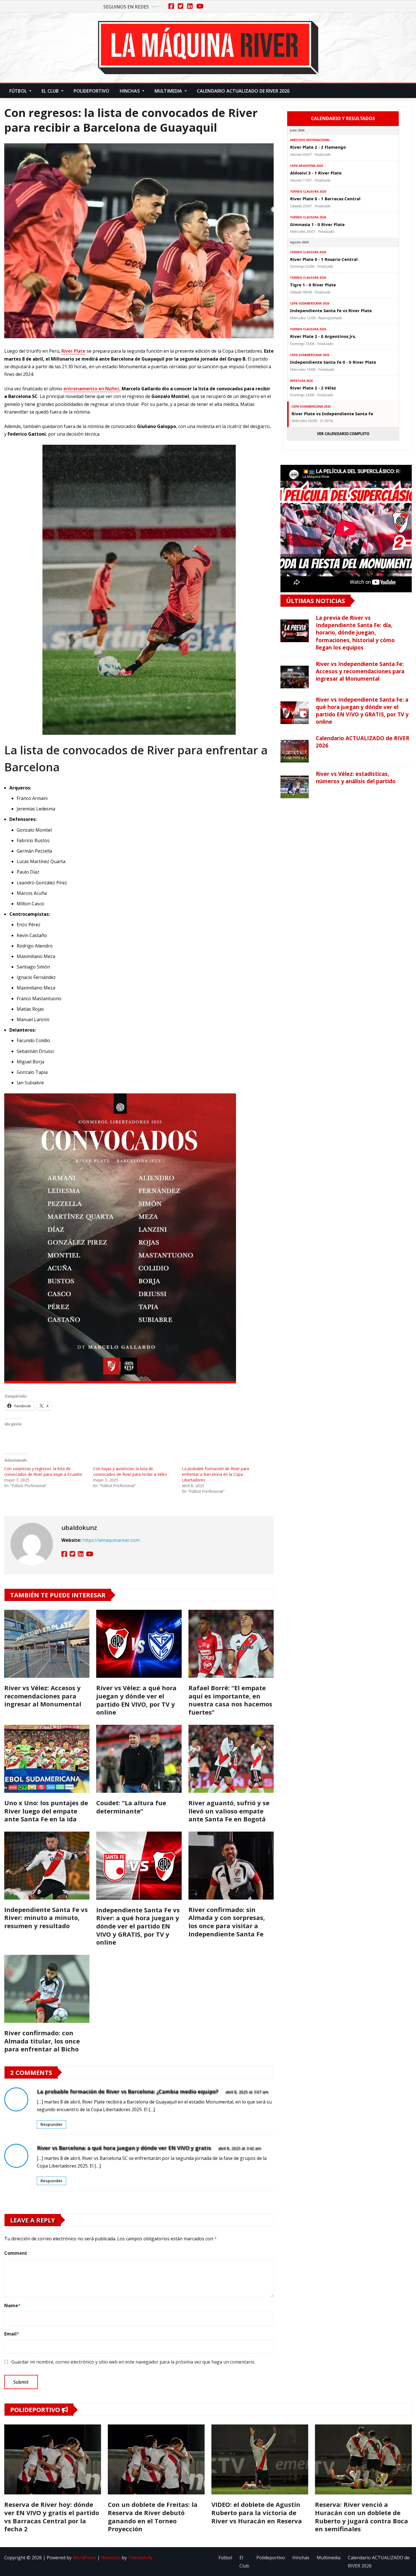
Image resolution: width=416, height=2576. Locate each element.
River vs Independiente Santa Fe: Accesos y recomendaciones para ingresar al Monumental (360, 671)
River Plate (73, 351)
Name (12, 2305)
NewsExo (111, 2558)
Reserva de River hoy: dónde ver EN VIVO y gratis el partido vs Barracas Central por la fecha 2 (52, 2517)
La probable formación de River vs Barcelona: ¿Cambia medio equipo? (127, 2091)
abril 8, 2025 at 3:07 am (247, 2092)
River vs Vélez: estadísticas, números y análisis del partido (356, 777)
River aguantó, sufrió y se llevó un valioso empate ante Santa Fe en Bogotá (229, 1811)
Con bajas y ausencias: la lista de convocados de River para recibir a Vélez (130, 1471)
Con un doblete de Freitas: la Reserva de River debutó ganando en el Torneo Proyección (153, 2517)
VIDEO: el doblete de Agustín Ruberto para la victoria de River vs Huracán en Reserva (257, 2512)
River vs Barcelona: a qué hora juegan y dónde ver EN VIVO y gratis (124, 2148)
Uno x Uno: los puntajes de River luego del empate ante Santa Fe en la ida (46, 1811)
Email (12, 2334)
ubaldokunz (79, 1527)
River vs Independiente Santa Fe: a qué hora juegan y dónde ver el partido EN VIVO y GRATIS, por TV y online (362, 711)
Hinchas (130, 91)
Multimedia (169, 91)
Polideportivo (92, 91)
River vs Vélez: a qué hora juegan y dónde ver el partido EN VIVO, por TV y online (136, 1700)
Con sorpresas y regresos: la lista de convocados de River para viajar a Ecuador (43, 1471)
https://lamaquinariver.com (111, 1540)
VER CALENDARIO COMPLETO (343, 434)
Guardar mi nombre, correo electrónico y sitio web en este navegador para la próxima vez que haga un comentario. (133, 2362)
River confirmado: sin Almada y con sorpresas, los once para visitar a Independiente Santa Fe (227, 1922)
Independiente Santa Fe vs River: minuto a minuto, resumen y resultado (46, 1918)
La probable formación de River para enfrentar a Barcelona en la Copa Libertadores (215, 1474)
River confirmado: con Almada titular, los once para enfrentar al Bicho (42, 2041)
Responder (52, 2124)
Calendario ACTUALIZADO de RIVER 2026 (243, 91)
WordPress (84, 2558)
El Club (51, 91)
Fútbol (19, 91)
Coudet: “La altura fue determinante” (131, 1807)
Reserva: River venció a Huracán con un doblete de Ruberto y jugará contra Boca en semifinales (362, 2517)
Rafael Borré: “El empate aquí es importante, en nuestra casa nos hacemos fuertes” (230, 1700)
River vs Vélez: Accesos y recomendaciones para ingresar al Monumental (43, 1696)
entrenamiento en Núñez (91, 389)
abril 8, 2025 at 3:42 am (239, 2148)
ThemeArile (140, 2558)
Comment (16, 2253)
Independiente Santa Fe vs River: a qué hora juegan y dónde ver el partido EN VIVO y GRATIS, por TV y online (138, 1926)
